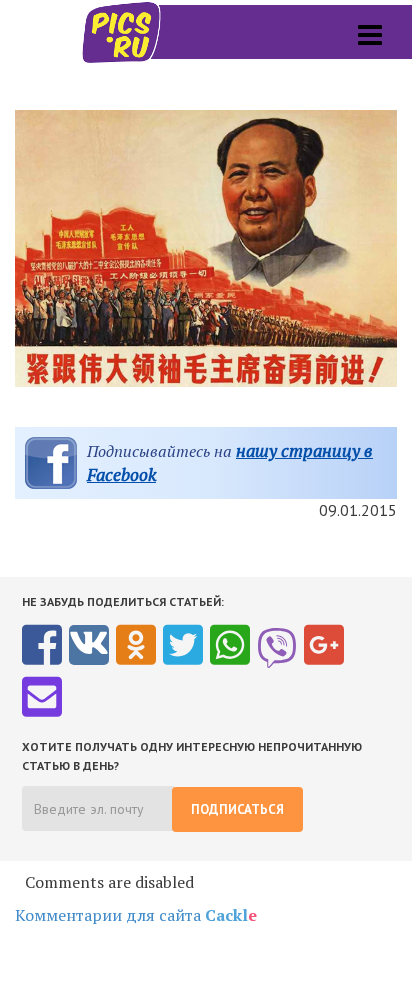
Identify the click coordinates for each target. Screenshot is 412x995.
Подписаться (237, 809)
